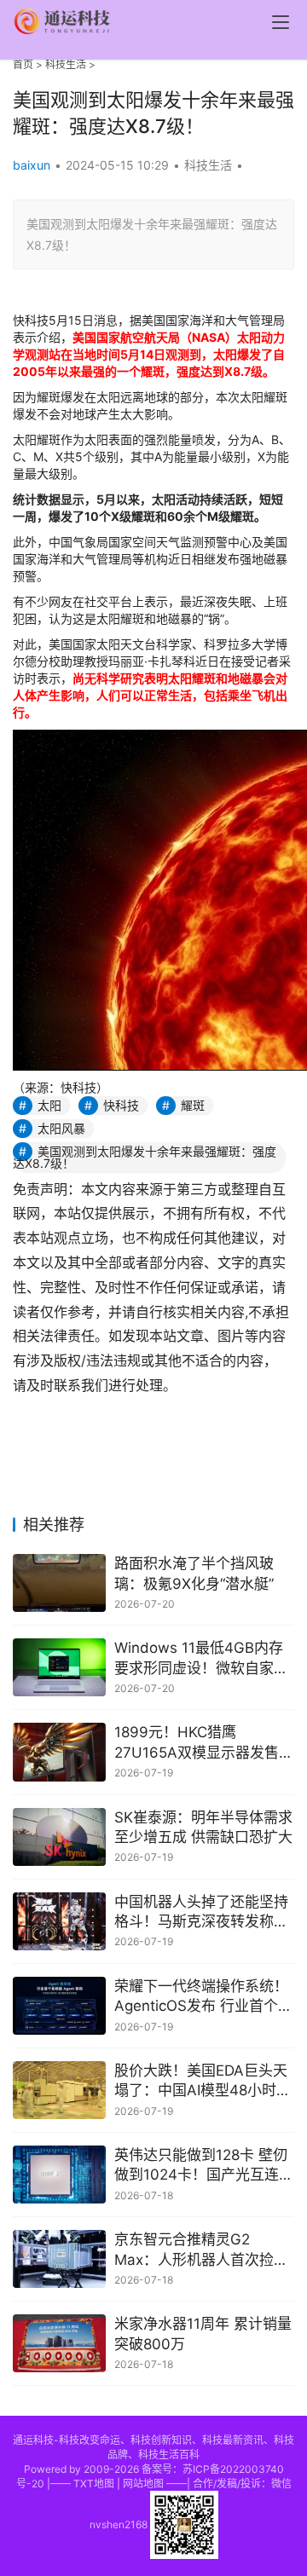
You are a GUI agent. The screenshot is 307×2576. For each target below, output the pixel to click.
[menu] (281, 22)
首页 (23, 64)
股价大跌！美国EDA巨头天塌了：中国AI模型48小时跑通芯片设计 (203, 2082)
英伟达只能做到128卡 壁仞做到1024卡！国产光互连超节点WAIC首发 (204, 2166)
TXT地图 (94, 2484)
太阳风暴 (61, 1128)
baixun (32, 165)
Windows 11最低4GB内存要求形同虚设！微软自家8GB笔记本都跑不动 (199, 1659)
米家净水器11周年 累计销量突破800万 (203, 2334)
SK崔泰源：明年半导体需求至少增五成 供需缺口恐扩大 (203, 1828)
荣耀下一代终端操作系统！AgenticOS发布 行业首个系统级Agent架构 (203, 1998)
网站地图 (143, 2484)
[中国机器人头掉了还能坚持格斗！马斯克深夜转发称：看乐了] (59, 1921)
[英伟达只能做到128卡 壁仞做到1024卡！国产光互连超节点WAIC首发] (59, 2175)
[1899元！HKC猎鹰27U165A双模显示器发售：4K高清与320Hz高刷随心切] (59, 1752)
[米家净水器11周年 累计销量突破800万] (59, 2343)
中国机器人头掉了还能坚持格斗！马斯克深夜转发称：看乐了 (201, 1913)
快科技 (121, 1105)
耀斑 (193, 1105)
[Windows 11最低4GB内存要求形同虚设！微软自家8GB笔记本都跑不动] (59, 1667)
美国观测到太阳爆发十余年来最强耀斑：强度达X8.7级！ (145, 1157)
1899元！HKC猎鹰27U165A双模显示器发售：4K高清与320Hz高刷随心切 (204, 1744)
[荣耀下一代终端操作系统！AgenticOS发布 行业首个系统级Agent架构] (59, 2006)
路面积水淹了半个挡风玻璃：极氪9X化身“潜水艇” (194, 1574)
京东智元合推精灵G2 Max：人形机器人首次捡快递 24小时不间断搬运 (201, 2251)
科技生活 (66, 64)
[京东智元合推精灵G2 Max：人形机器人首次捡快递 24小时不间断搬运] (59, 2259)
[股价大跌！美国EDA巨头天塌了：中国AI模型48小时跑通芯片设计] (59, 2090)
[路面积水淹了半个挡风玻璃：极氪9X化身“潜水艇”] (59, 1583)
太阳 (49, 1105)
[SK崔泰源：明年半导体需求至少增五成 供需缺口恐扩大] (59, 1837)
